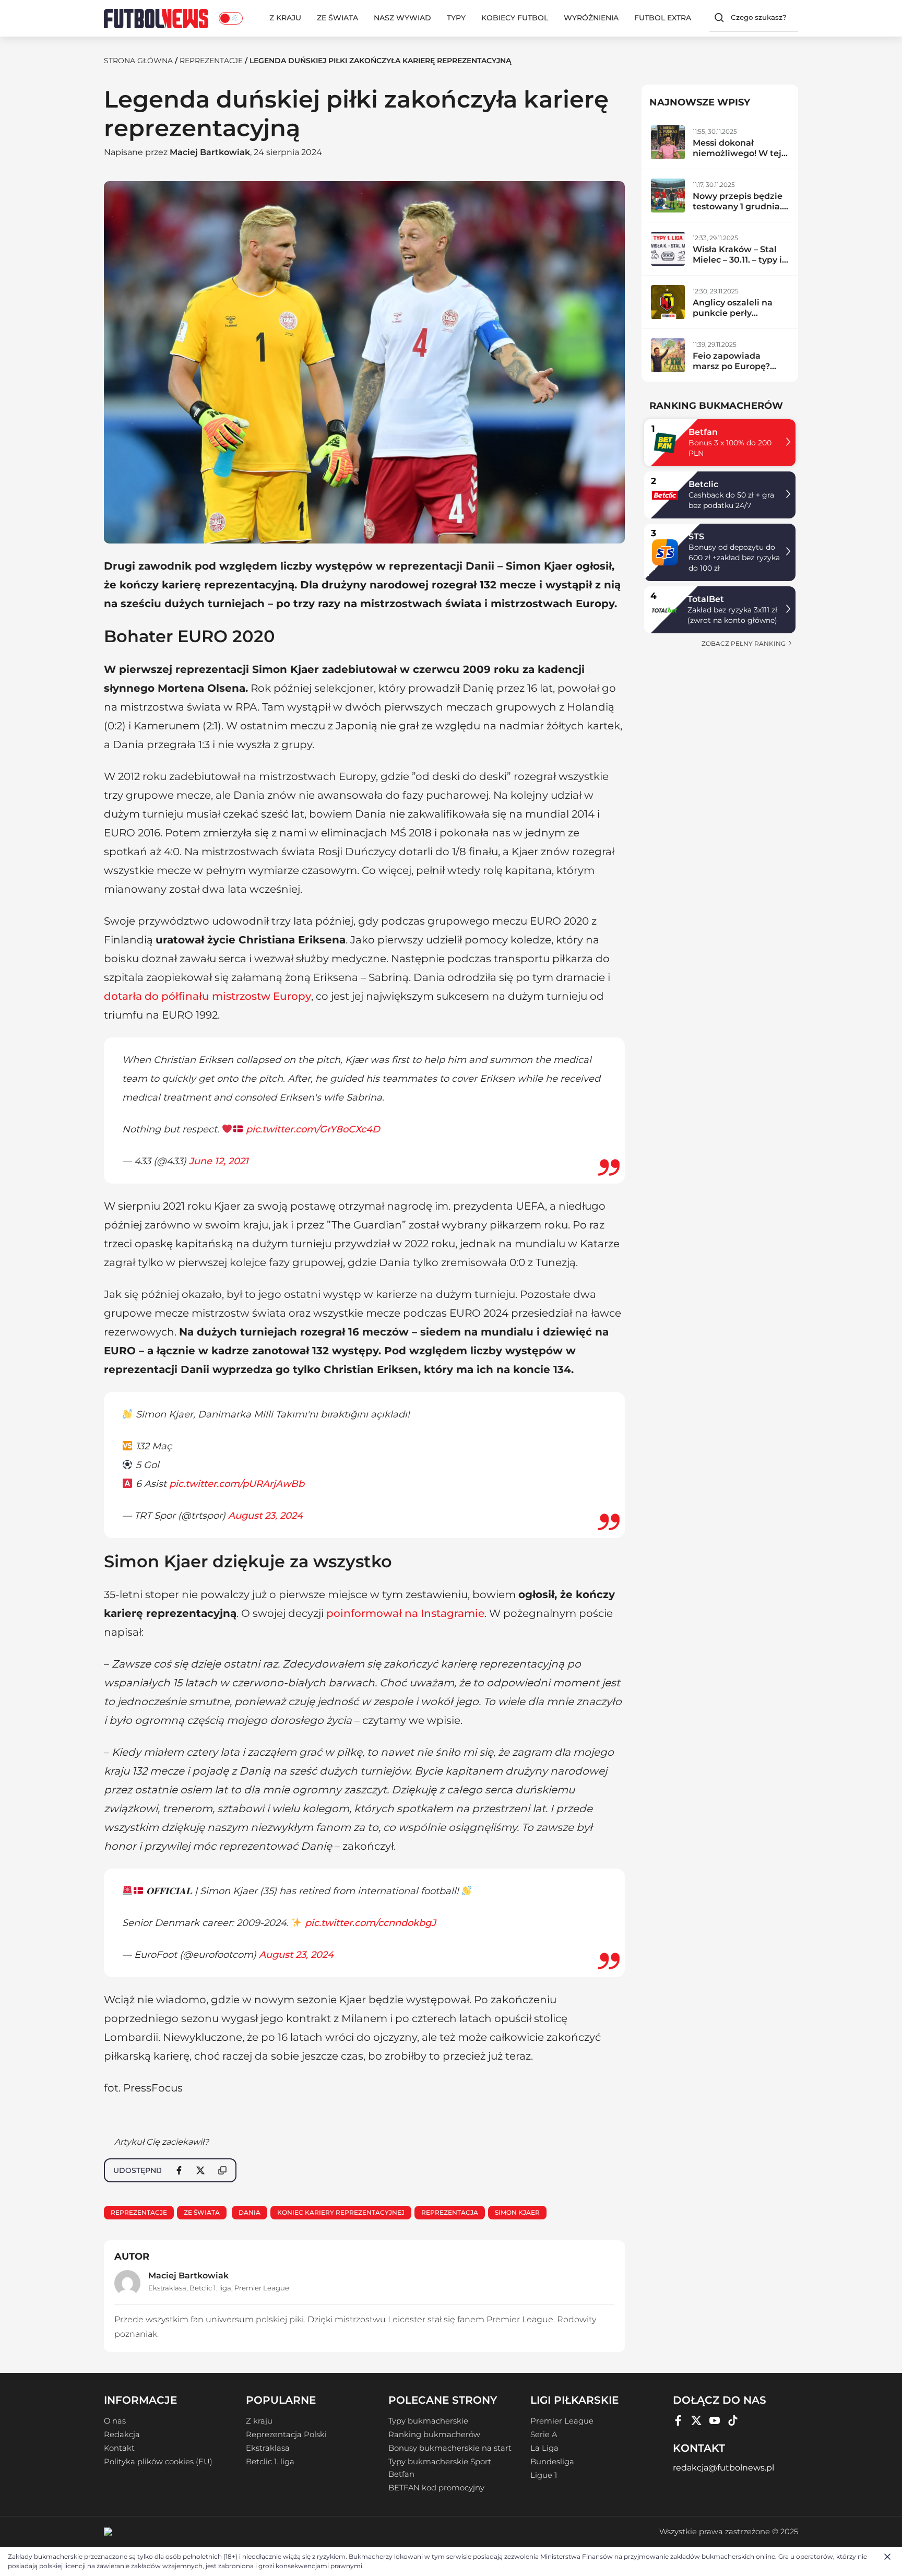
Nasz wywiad (402, 18)
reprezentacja (450, 2212)
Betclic (703, 484)
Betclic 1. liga (210, 2288)
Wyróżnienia (591, 18)
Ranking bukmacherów (434, 2435)
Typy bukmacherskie (428, 2421)
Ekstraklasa (167, 2288)
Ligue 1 (544, 2475)
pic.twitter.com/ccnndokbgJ (370, 1923)
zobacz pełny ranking (744, 643)
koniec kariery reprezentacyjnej (341, 2212)
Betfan (703, 432)
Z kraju (285, 18)
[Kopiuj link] (222, 2170)
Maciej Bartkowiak (210, 152)
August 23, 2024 (265, 1516)
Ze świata (337, 18)
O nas (115, 2421)
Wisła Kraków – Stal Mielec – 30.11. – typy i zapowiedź (737, 260)
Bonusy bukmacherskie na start (450, 2448)
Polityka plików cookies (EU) (158, 2462)
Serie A (544, 2435)
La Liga (544, 2448)
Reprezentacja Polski (286, 2435)
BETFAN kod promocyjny (436, 2488)
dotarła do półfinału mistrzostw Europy (207, 996)
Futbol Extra (663, 18)
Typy (456, 18)
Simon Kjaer (517, 2212)
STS (696, 536)
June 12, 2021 (219, 1161)
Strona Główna (138, 61)
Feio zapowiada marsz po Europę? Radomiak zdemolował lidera (733, 371)
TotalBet (706, 599)
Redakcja (122, 2435)
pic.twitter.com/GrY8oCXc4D (313, 1129)
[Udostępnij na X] (200, 2170)
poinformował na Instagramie (405, 1613)
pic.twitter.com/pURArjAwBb (237, 1484)
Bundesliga (552, 2462)
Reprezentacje (211, 61)
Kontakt (119, 2448)
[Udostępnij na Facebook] (179, 2170)
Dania (250, 2212)
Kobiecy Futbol (515, 18)
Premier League (262, 2288)
